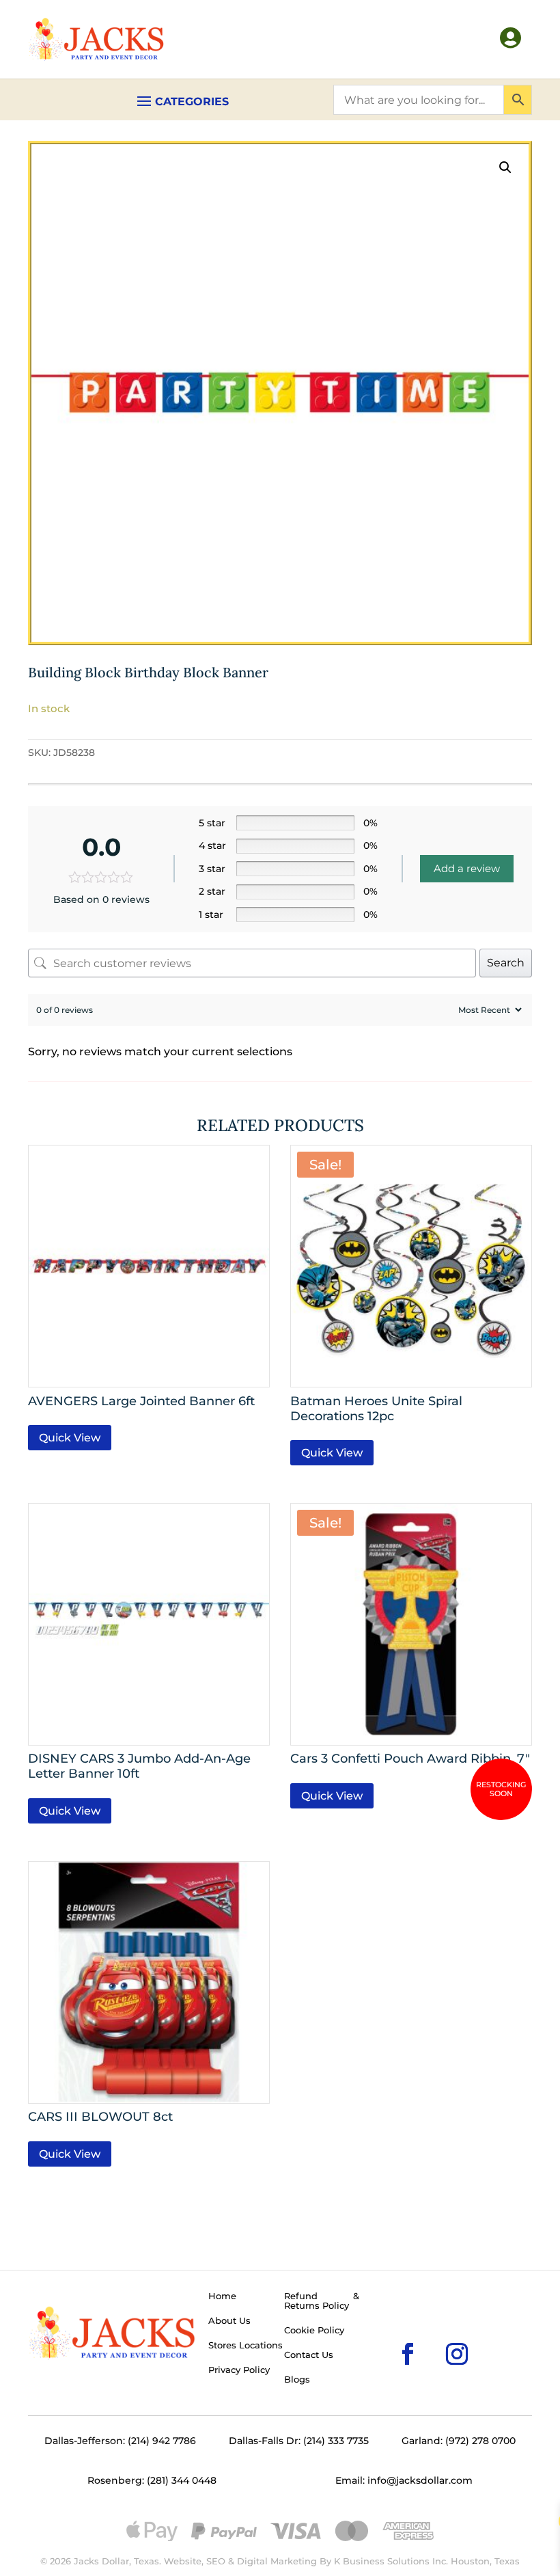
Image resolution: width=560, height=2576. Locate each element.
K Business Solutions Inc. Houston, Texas (427, 2561)
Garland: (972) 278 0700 (459, 2441)
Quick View (70, 1438)
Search (506, 963)
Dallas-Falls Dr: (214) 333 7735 (299, 2441)
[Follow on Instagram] (435, 2332)
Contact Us (309, 2355)
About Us (229, 2321)
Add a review (467, 868)
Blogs (297, 2380)
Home (222, 2296)
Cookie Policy (314, 2331)
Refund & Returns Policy (322, 2301)
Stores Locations (246, 2346)
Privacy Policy (239, 2370)
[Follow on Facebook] (386, 2332)
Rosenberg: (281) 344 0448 (152, 2480)
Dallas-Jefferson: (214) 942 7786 (120, 2441)
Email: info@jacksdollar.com (404, 2480)
